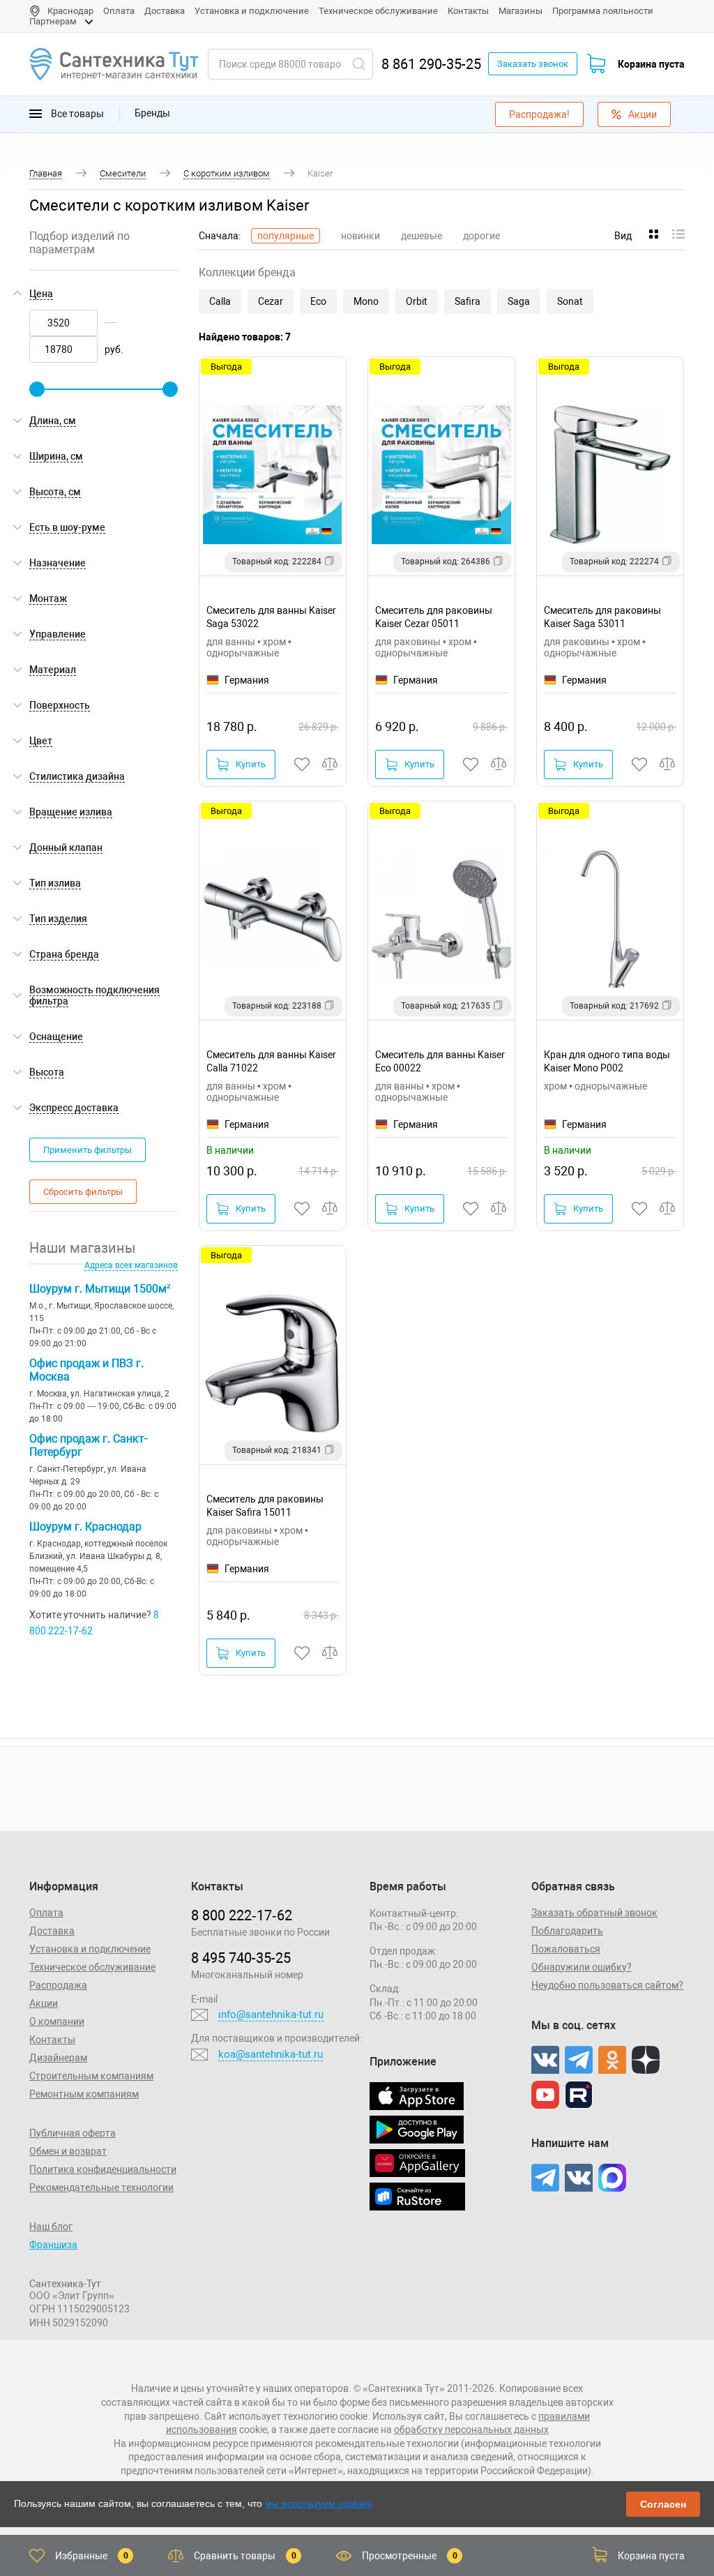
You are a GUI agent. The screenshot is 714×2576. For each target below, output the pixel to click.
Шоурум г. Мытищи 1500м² (100, 1289)
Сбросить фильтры (83, 1192)
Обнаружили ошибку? (582, 1967)
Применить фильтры (88, 1150)
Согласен (663, 2504)
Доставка (165, 11)
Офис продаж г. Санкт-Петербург (88, 1445)
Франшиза (53, 2245)
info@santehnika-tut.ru (271, 2014)
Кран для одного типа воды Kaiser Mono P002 (607, 1061)
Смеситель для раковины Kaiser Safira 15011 (265, 1506)
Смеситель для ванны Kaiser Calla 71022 (271, 1061)
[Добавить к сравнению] (331, 764)
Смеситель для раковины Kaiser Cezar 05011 (434, 617)
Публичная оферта (73, 2133)
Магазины (521, 11)
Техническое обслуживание (378, 11)
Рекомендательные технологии (101, 2187)
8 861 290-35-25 (431, 64)
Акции (643, 114)
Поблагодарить (567, 1931)
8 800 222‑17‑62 (242, 1915)
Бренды (152, 113)
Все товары (76, 113)
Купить (251, 764)
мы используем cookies (318, 2503)
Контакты (468, 11)
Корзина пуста (651, 64)
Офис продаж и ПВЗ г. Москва (86, 1370)
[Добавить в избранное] (303, 764)
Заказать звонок (533, 64)
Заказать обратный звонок (594, 1913)
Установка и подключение (252, 11)
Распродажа (58, 1985)
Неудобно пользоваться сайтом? (607, 1985)
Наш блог (51, 2227)
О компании (57, 2021)
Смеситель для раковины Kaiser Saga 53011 (602, 617)
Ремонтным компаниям (84, 2094)
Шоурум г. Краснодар (85, 1527)
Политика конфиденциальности (103, 2169)
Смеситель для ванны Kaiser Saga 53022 (271, 617)
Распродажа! (539, 114)
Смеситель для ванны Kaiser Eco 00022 (440, 1061)
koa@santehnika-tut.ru (271, 2054)
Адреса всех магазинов (131, 1265)
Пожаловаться (566, 1949)
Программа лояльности (603, 11)
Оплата (119, 11)
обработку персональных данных (471, 2430)
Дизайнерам (58, 2058)
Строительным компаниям (91, 2076)
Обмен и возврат (68, 2151)
